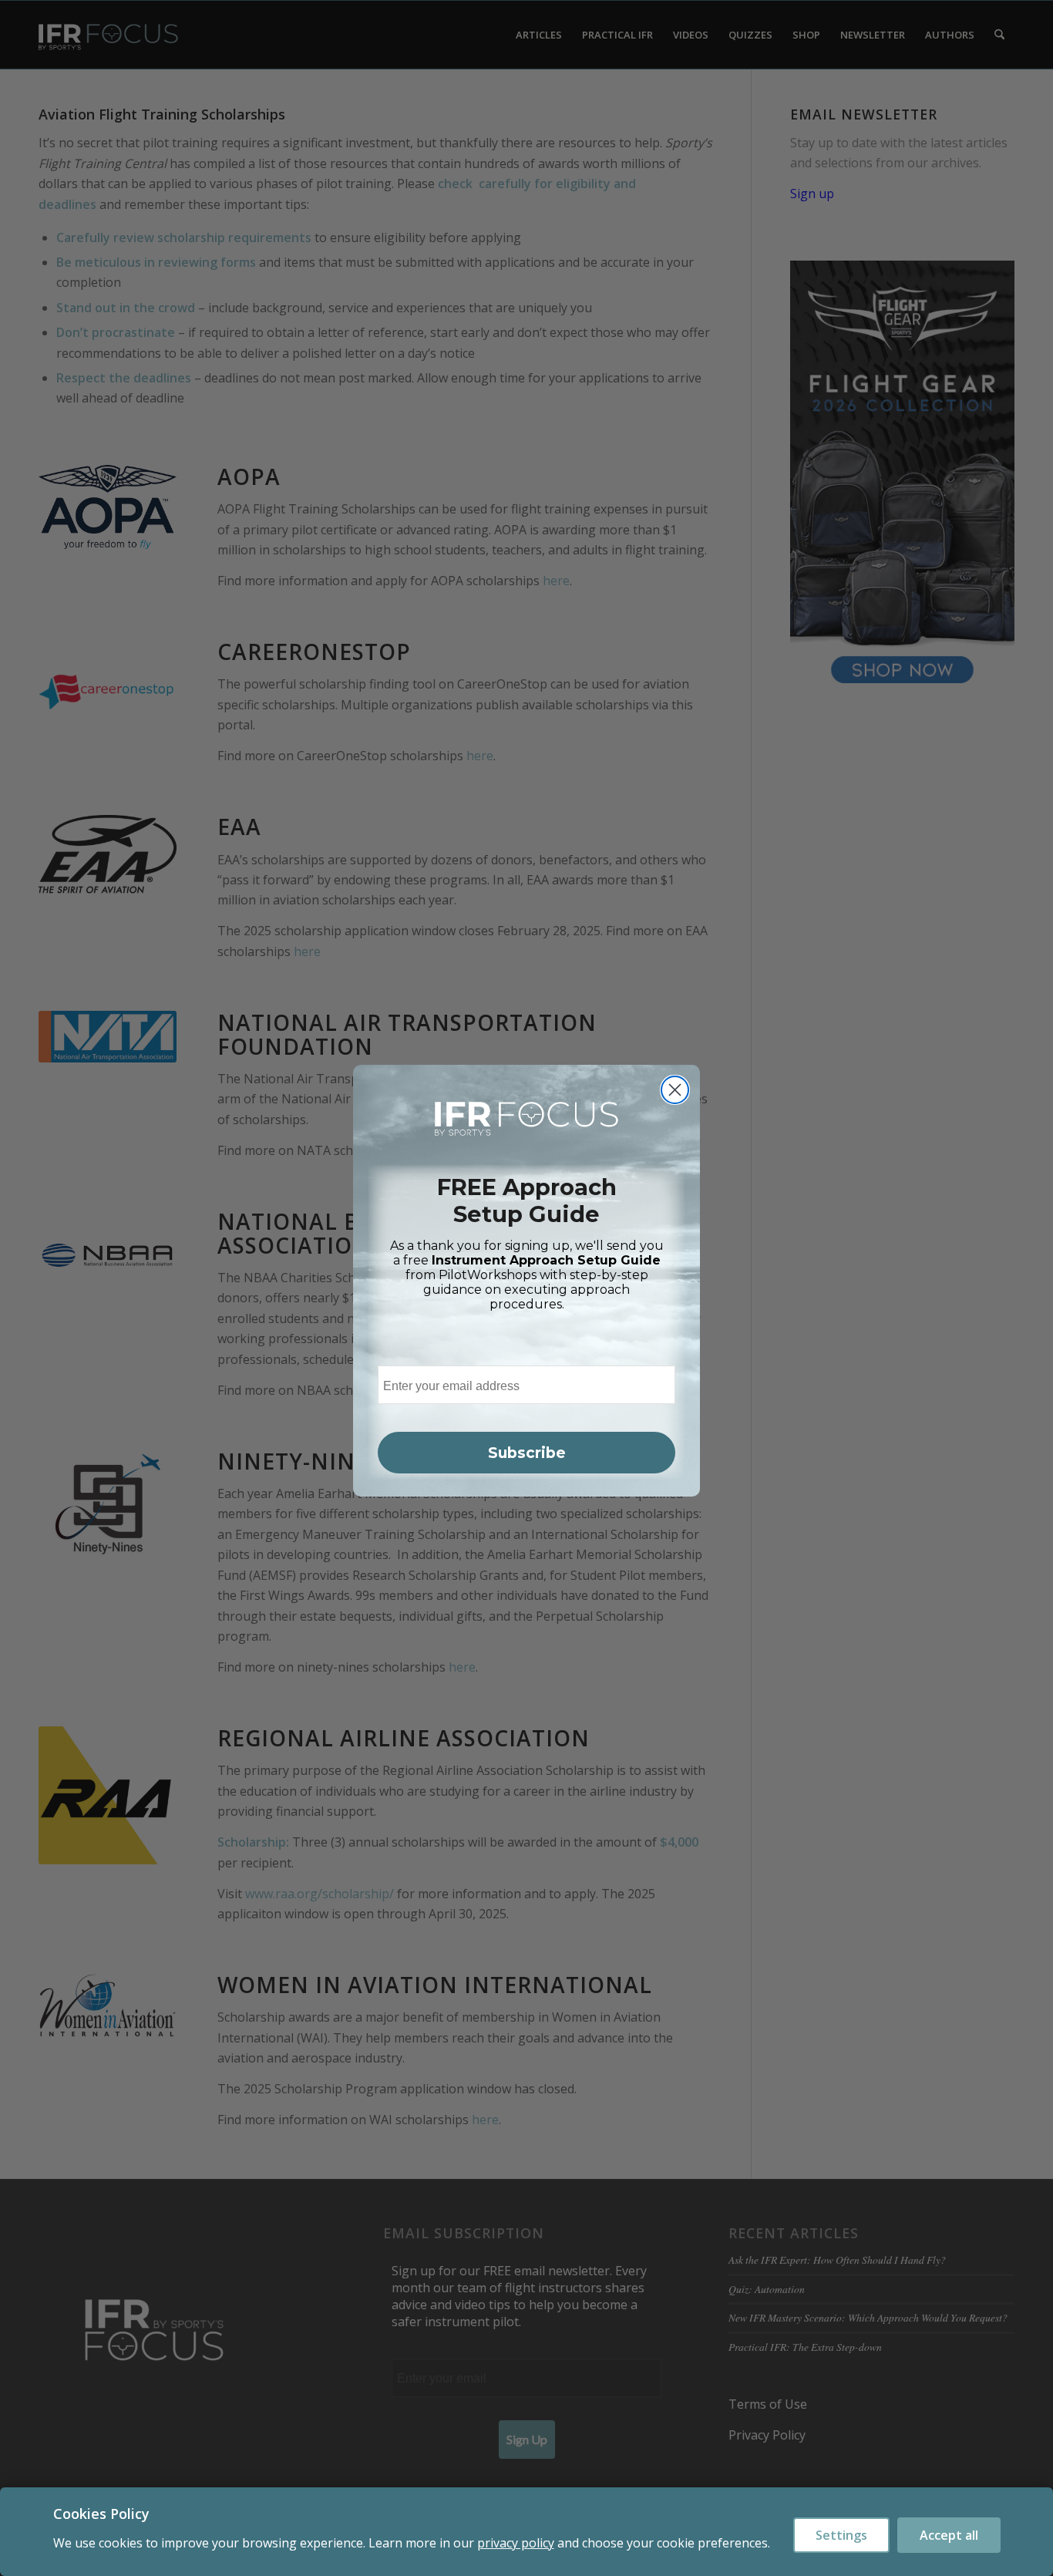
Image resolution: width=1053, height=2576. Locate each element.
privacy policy (516, 2543)
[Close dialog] (675, 1090)
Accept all (949, 2535)
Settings (841, 2535)
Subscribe (527, 1453)
